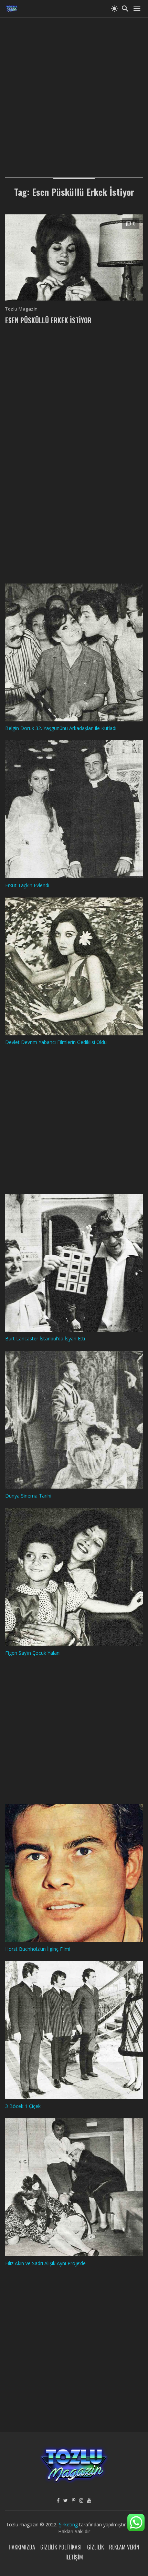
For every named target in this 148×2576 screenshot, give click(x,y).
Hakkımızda (22, 2547)
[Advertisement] (74, 91)
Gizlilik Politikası (61, 2547)
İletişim (74, 2557)
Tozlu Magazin (22, 309)
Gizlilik (96, 2547)
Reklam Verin (124, 2547)
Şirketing (69, 2524)
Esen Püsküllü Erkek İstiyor (48, 320)
